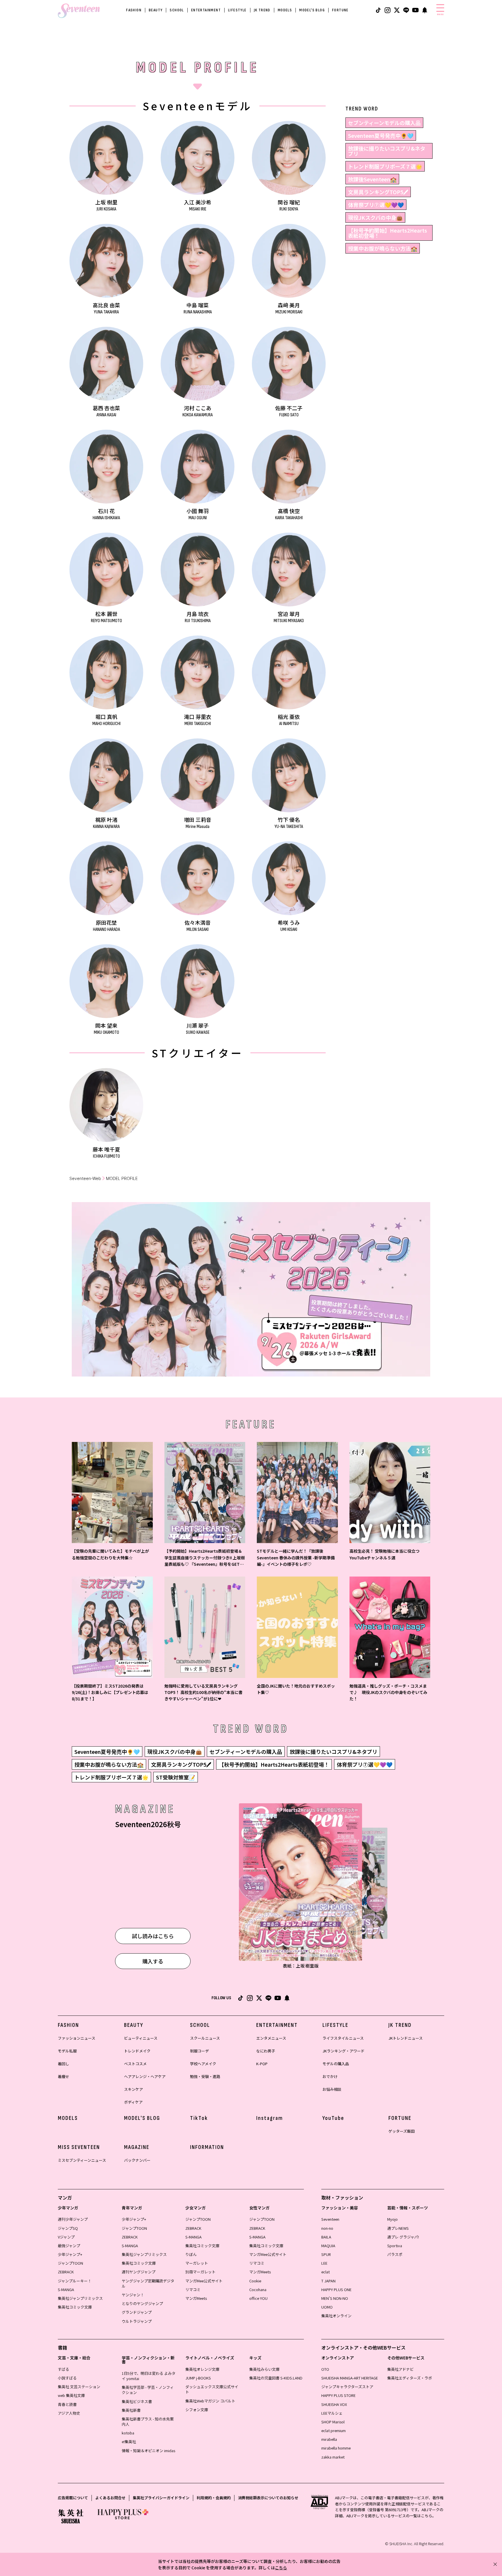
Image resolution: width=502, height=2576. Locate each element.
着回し (63, 2064)
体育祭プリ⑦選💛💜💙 (376, 205)
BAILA (326, 2237)
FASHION (134, 10)
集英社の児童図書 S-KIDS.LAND (276, 2378)
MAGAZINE (137, 2147)
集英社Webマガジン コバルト (210, 2401)
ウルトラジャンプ (137, 2321)
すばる (63, 2369)
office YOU (258, 2298)
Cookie (255, 2281)
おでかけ (330, 2076)
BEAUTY (156, 10)
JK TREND (262, 10)
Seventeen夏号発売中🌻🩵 (381, 135)
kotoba (128, 2433)
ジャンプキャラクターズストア (347, 2387)
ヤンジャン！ (133, 2295)
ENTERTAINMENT (206, 10)
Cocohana (258, 2290)
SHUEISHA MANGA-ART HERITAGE (350, 2378)
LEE (324, 2263)
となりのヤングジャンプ (142, 2303)
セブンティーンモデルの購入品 (384, 123)
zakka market (333, 2457)
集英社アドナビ (400, 2369)
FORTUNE (340, 10)
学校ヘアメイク (203, 2064)
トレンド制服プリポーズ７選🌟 (385, 166)
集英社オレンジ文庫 (202, 2369)
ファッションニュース (77, 2038)
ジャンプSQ (68, 2228)
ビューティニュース (141, 2038)
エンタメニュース (271, 2038)
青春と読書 (67, 2404)
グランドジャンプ (137, 2312)
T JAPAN (328, 2281)
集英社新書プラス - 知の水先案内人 (148, 2421)
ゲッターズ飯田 (401, 2131)
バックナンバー (137, 2160)
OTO (325, 2369)
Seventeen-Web (85, 1178)
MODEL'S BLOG (312, 10)
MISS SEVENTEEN (79, 2147)
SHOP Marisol (333, 2422)
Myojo (392, 2219)
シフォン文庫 (197, 2410)
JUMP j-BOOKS (198, 2378)
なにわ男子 (266, 2051)
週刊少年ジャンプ (73, 2219)
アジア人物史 (69, 2413)
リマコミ (193, 2290)
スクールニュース (205, 2038)
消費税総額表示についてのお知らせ (268, 2498)
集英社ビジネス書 (137, 2401)
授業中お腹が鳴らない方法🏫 (383, 248)
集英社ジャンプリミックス (80, 2298)
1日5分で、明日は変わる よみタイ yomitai (149, 2376)
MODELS (285, 10)
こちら (281, 2568)
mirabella (329, 2439)
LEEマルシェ (332, 2413)
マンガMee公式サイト (204, 2281)
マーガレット (197, 2263)
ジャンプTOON (70, 2263)
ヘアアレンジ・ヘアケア (145, 2076)
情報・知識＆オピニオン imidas (148, 2451)
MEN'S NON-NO (335, 2298)
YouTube (333, 2118)
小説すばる (67, 2378)
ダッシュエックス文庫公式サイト (212, 2389)
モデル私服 (67, 2051)
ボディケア (133, 2102)
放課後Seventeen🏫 (372, 179)
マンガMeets (196, 2298)
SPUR (326, 2254)
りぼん (191, 2254)
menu (440, 14)
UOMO (327, 2307)
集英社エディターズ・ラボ (410, 2378)
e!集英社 (129, 2442)
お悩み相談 (332, 2089)
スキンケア (133, 2089)
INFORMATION (207, 2147)
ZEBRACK (66, 2272)
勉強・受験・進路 (205, 2076)
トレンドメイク (137, 2051)
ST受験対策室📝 (176, 1777)
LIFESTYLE (237, 10)
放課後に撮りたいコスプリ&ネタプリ (387, 151)
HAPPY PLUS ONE (336, 2290)
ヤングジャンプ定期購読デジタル (148, 2283)
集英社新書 (131, 2410)
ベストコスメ (135, 2064)
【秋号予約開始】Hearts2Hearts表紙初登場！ (388, 233)
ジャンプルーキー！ (75, 2281)
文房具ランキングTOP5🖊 (378, 192)
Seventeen (330, 2219)
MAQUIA (328, 2246)
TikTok (199, 2118)
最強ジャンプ (69, 2246)
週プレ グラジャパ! (403, 2237)
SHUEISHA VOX (334, 2404)
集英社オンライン (336, 2316)
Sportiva (395, 2246)
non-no (327, 2228)
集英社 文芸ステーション (79, 2387)
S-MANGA (66, 2290)
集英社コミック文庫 (75, 2307)
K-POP (262, 2064)
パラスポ (395, 2254)
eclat (326, 2272)
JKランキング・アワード (344, 2051)
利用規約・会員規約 (214, 2498)
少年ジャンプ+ (70, 2254)
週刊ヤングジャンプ (139, 2272)
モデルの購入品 (336, 2064)
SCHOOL (177, 10)
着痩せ (63, 2076)
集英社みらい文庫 (264, 2369)
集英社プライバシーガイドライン (161, 2498)
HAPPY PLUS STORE (338, 2395)
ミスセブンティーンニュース (82, 2160)
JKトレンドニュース (406, 2038)
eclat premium (334, 2430)
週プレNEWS (398, 2228)
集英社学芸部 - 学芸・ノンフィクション (148, 2390)
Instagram (270, 2118)
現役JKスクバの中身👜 (375, 217)
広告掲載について (73, 2498)
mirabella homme (336, 2448)
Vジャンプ (66, 2237)
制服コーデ (199, 2051)
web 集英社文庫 (71, 2395)
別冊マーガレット (200, 2272)
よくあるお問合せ (110, 2498)
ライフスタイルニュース (343, 2038)
